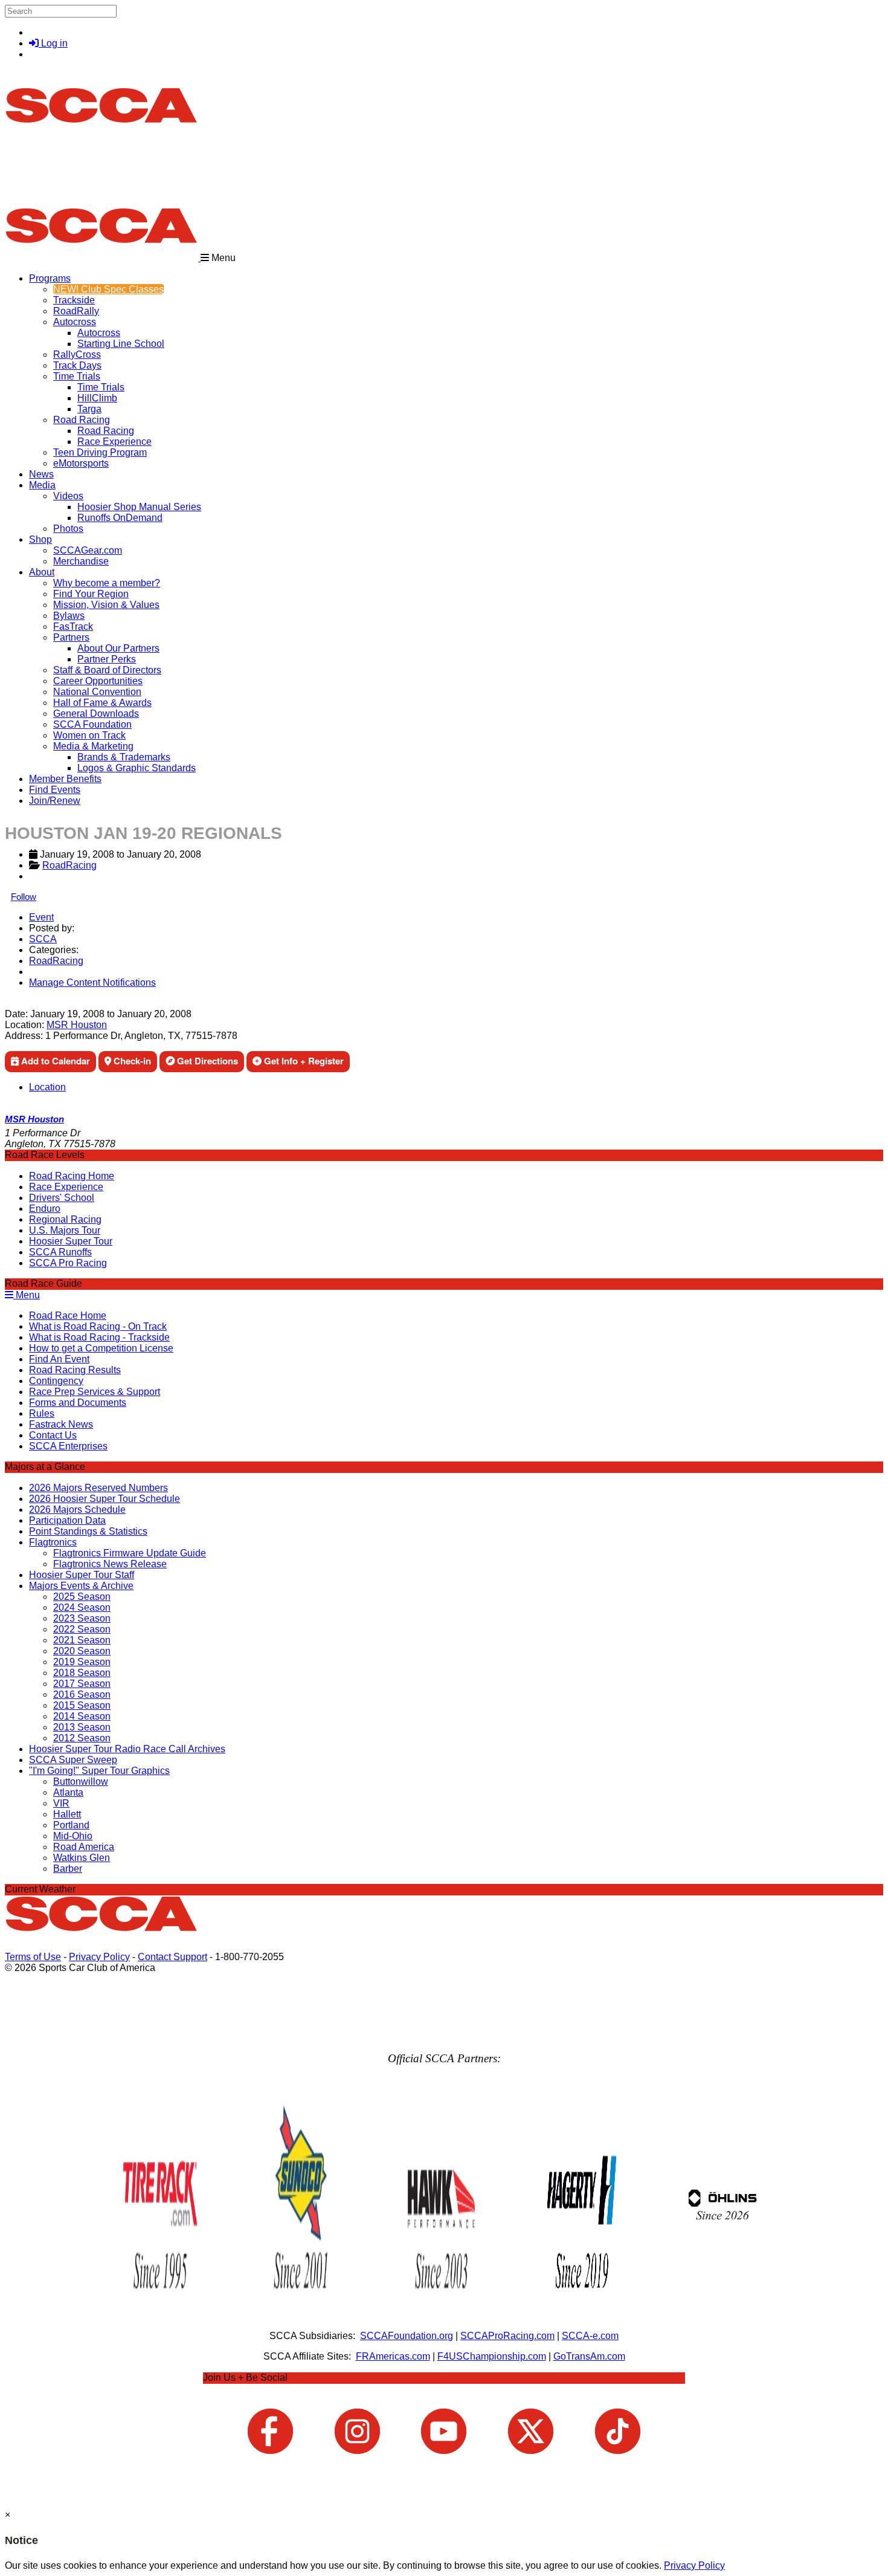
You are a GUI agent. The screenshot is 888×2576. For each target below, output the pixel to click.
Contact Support (172, 1957)
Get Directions (206, 1061)
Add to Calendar (54, 1061)
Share (35, 1003)
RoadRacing (69, 865)
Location (47, 1087)
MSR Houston (77, 1025)
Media (42, 485)
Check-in (131, 1061)
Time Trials (77, 376)
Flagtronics (53, 1542)
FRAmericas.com (393, 2356)
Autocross (75, 322)
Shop (40, 539)
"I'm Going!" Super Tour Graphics (99, 1771)
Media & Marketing (93, 746)
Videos (68, 496)
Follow (24, 897)
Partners (71, 637)
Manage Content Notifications (92, 982)
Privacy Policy (99, 1957)
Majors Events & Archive (81, 1586)
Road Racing (82, 420)
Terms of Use (33, 1957)
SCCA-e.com (590, 2336)
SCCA (43, 939)
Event (41, 917)
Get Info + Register (303, 1061)
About (42, 572)
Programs (50, 278)
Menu (27, 1295)
